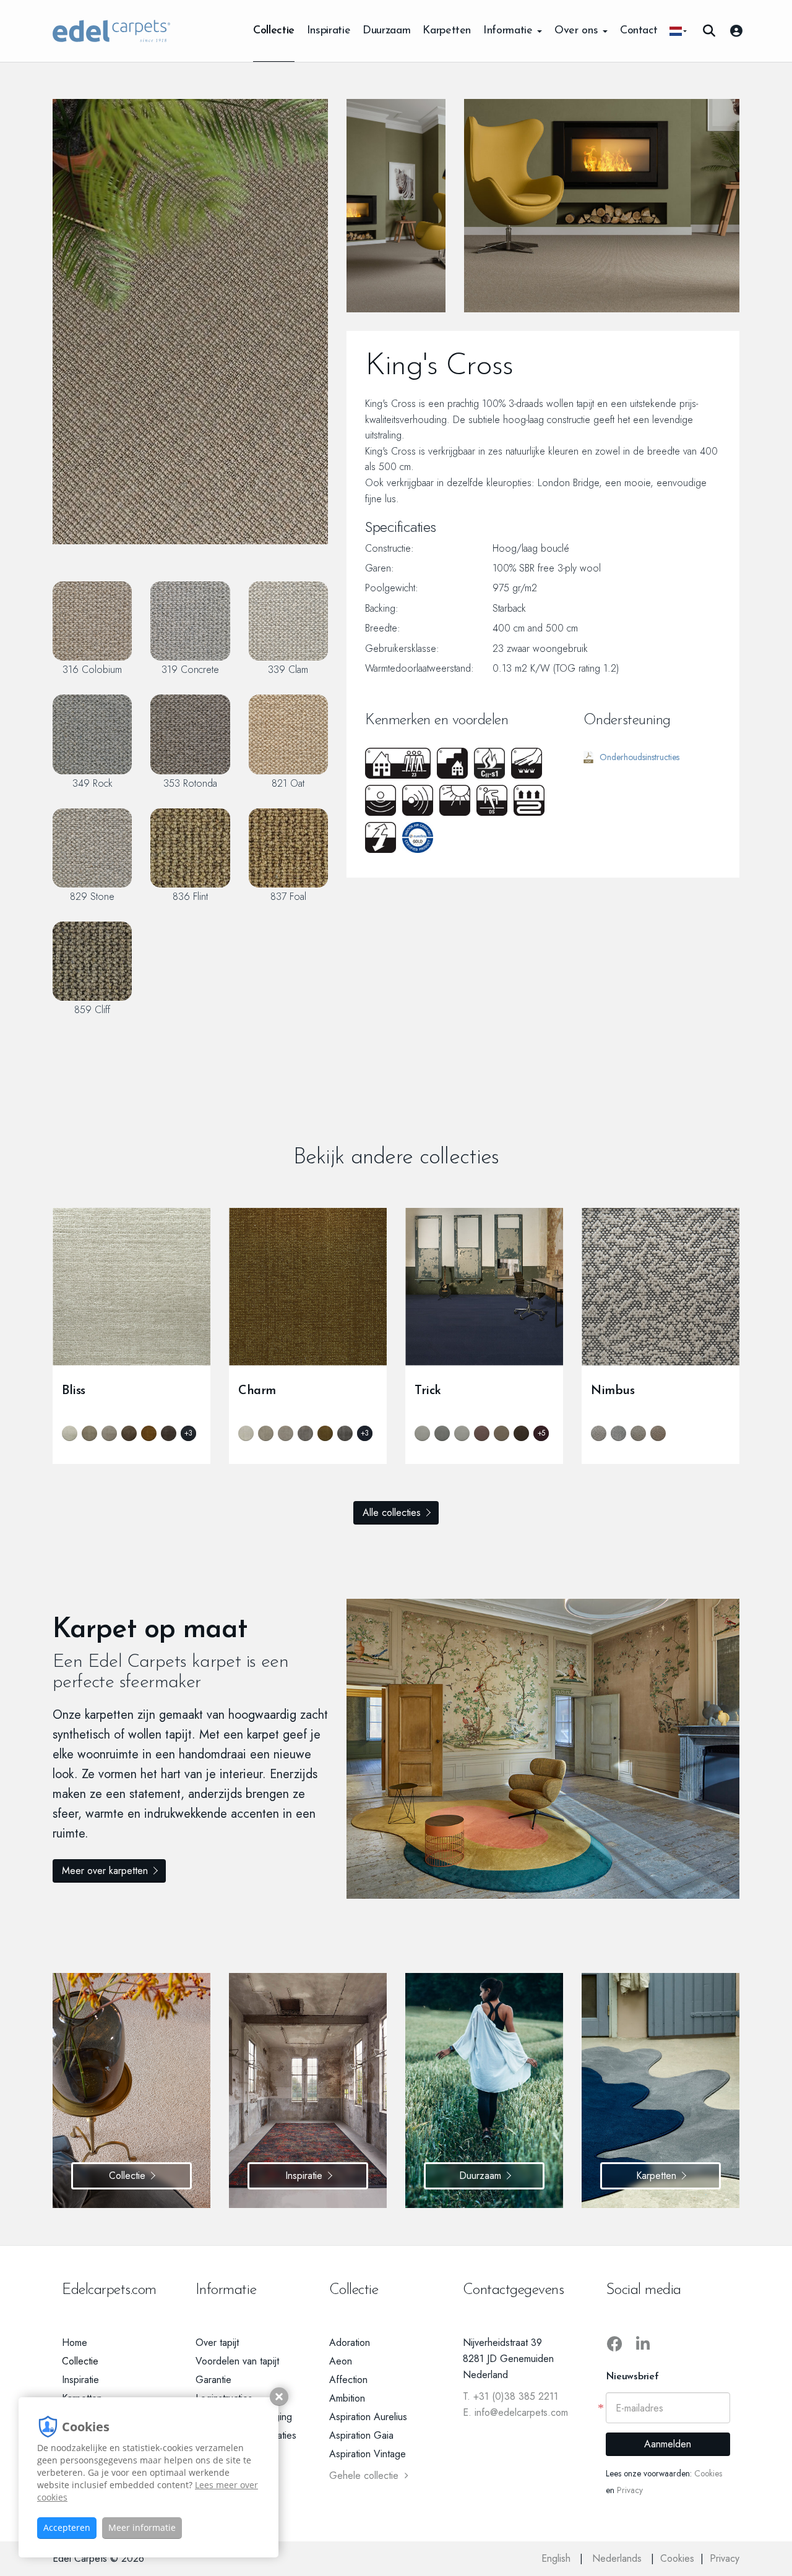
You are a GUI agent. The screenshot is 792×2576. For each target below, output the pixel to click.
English (557, 2558)
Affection (348, 2380)
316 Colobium (92, 669)
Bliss (74, 1391)
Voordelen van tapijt (237, 2361)
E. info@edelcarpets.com (515, 2412)
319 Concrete (190, 669)
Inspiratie (329, 31)
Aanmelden (668, 2444)
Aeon (341, 2361)
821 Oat (288, 783)
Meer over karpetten (105, 1871)
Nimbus (613, 1391)
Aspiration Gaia (361, 2435)
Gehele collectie (364, 2475)
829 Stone (92, 896)
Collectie (274, 31)
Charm (257, 1391)
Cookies (708, 2473)
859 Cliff (92, 1009)
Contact (639, 31)
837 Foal (288, 896)
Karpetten (447, 31)
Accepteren (67, 2527)
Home (75, 2343)
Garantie (213, 2380)
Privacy (630, 2490)
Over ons (578, 31)
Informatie (510, 31)
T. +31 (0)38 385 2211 (510, 2396)
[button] (678, 31)
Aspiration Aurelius (368, 2417)
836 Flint (190, 896)
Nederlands (618, 2558)
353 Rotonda (190, 783)
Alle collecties (392, 1513)
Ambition (347, 2398)
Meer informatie (142, 2527)
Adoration (350, 2343)
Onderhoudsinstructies (639, 757)
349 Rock (93, 783)
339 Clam (288, 669)
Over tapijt (217, 2343)
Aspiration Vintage (368, 2454)
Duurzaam (386, 31)
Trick (428, 1391)
